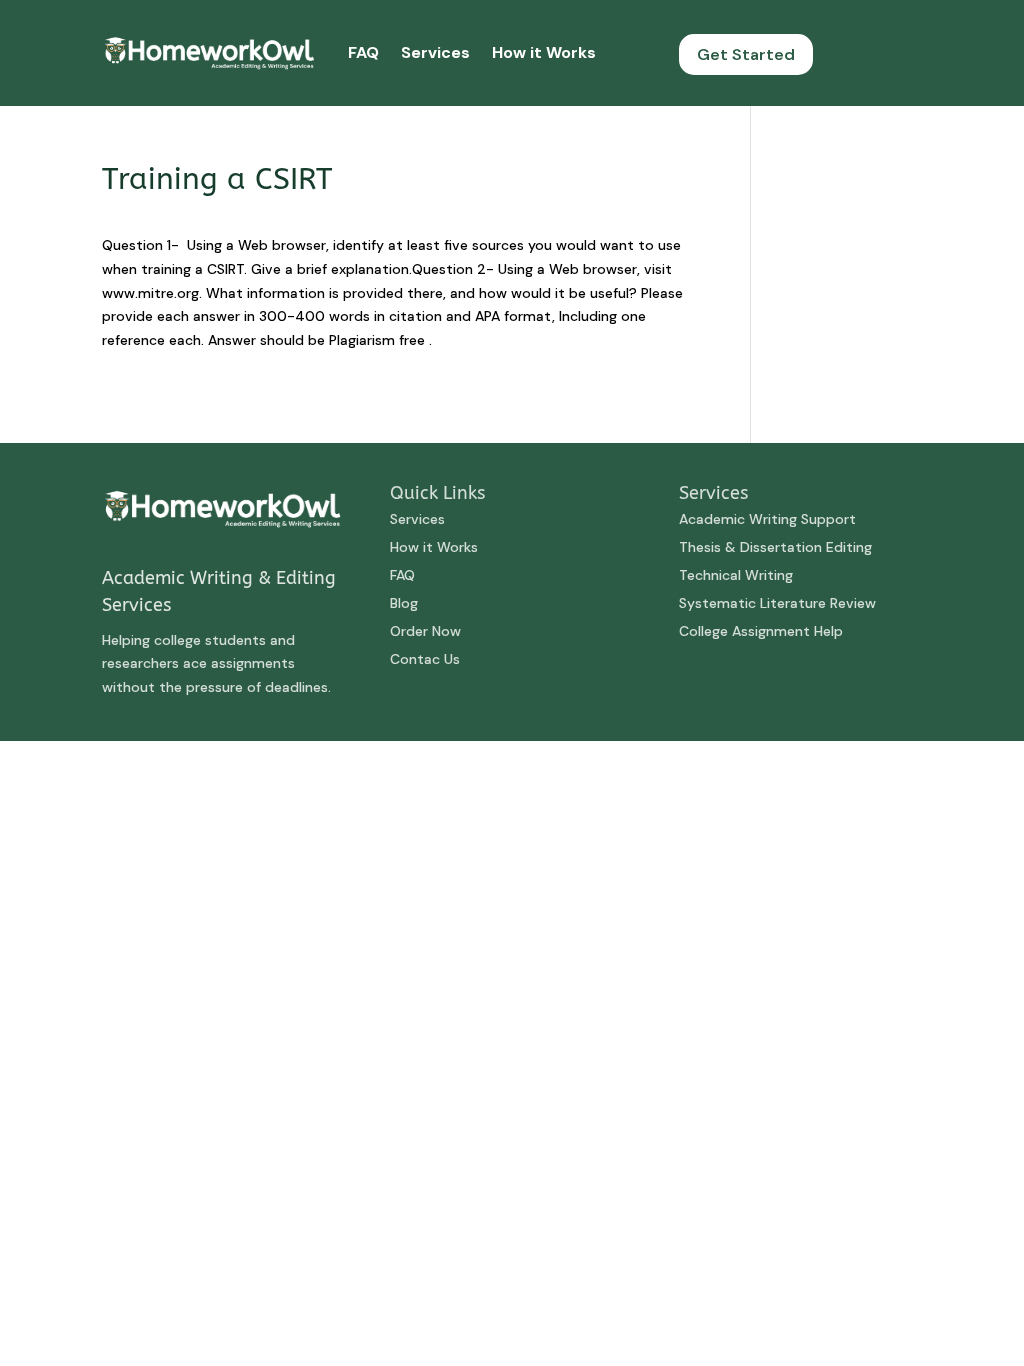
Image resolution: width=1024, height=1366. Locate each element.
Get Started (746, 54)
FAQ (363, 52)
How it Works (544, 52)
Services (435, 52)
